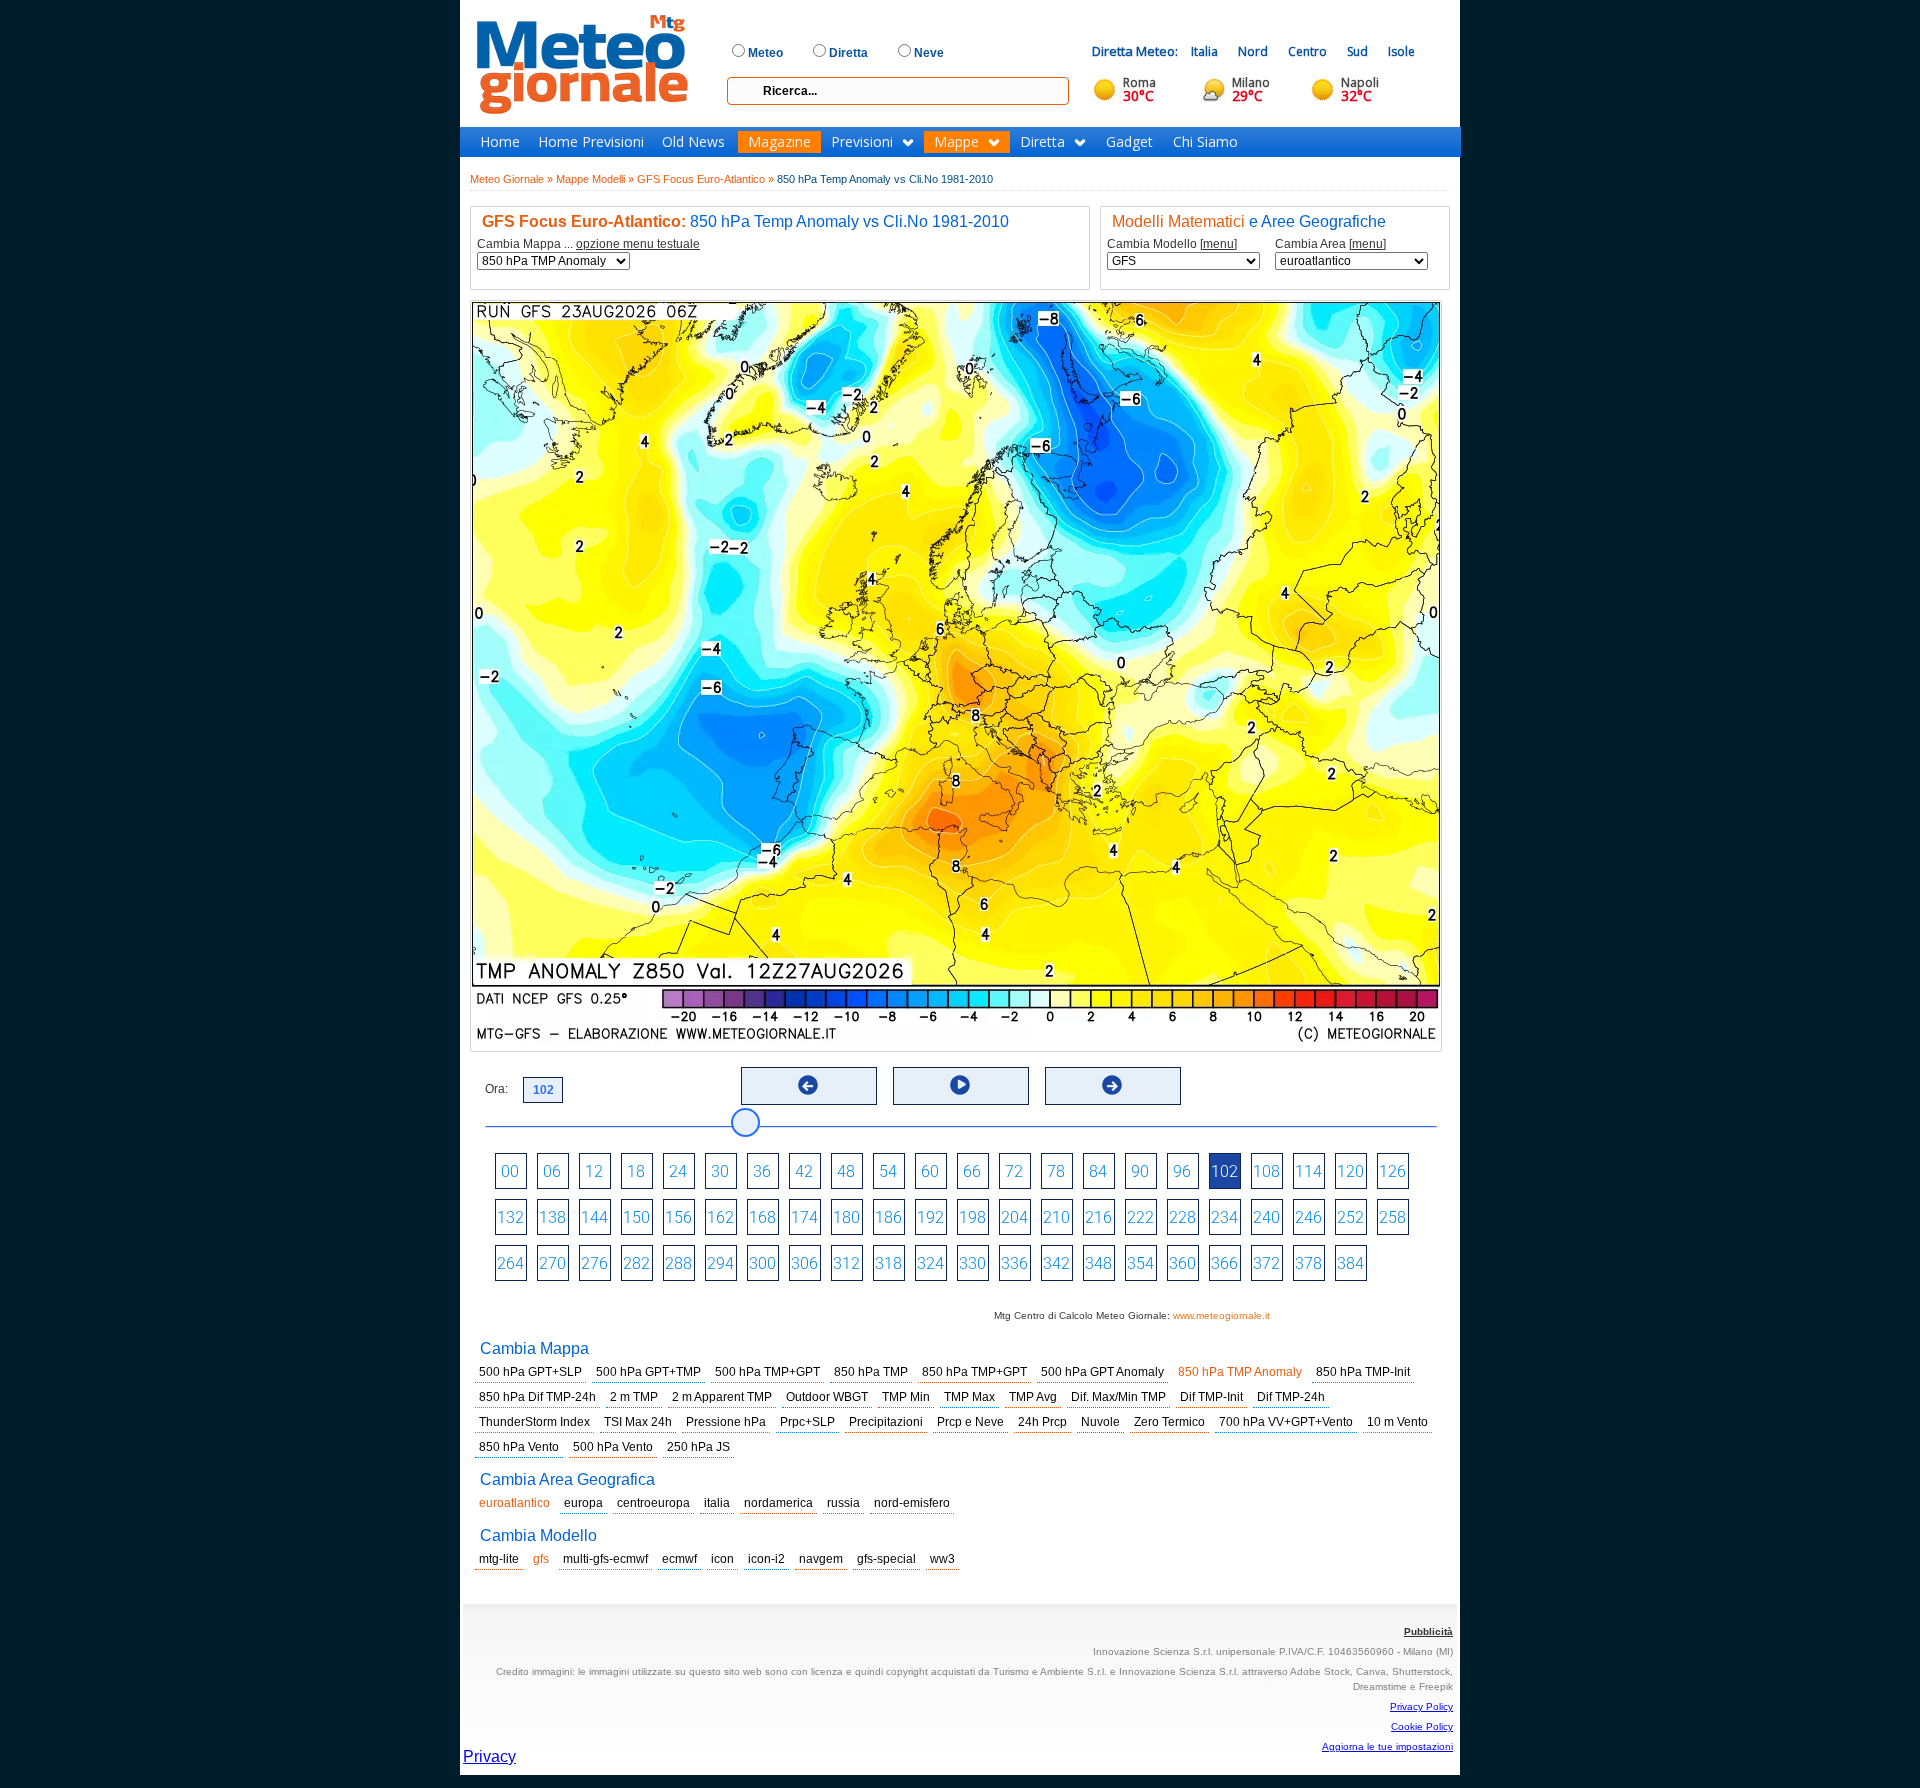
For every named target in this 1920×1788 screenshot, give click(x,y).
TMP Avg (1033, 1397)
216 (1098, 1217)
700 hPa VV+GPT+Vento (1286, 1422)
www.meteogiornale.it (1221, 1315)
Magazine (779, 142)
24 (678, 1171)
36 (762, 1171)
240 (1266, 1217)
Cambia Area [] (1330, 244)
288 (678, 1263)
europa (583, 1503)
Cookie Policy (1422, 1726)
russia (843, 1503)
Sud (1357, 51)
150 (636, 1217)
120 (1350, 1171)
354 (1140, 1263)
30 (720, 1171)
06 (552, 1171)
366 (1224, 1263)
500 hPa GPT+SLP (530, 1372)
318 (888, 1263)
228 (1182, 1217)
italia (717, 1503)
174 (804, 1217)
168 (762, 1217)
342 (1056, 1263)
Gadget (1129, 142)
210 (1056, 1217)
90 (1140, 1171)
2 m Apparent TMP (722, 1397)
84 (1098, 1171)
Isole (1401, 51)
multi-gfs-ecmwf (605, 1559)
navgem (821, 1559)
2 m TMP (634, 1397)
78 (1056, 1171)
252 (1350, 1217)
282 (636, 1263)
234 (1224, 1217)
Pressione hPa (726, 1422)
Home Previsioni (591, 142)
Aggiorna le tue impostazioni (1387, 1746)
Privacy (489, 1756)
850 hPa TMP (871, 1372)
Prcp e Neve (970, 1422)
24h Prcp (1042, 1422)
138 (552, 1217)
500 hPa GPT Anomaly (1102, 1372)
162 (720, 1217)
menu (1218, 244)
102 (1224, 1171)
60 (930, 1171)
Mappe (956, 142)
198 (972, 1217)
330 (972, 1263)
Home (500, 142)
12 (594, 1171)
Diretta (1042, 142)
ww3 (942, 1559)
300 (762, 1263)
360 (1182, 1263)
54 (888, 1171)
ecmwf (679, 1559)
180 (846, 1217)
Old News (693, 142)
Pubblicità (1428, 1631)
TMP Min (906, 1397)
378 (1308, 1263)
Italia (1204, 51)
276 (594, 1263)
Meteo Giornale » (511, 179)
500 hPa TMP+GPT (767, 1372)
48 (846, 1171)
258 (1392, 1217)
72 (1014, 1171)
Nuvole (1100, 1422)
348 (1098, 1263)
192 (930, 1217)
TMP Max (969, 1397)
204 (1014, 1217)
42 (804, 1171)
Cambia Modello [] (1172, 244)
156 (678, 1217)
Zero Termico (1169, 1422)
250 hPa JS (698, 1447)
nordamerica (778, 1503)
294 (720, 1263)
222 (1140, 1217)
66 (972, 1171)
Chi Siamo (1205, 142)
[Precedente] (808, 1085)
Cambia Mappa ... (588, 244)
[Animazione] (960, 1085)
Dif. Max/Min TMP (1118, 1397)
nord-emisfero (912, 1503)
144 (594, 1217)
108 (1266, 1171)
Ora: (496, 1089)
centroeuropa (653, 1503)
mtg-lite (499, 1559)
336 (1014, 1263)
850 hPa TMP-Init (1363, 1372)
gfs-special (886, 1559)
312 (846, 1263)
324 (930, 1263)
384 (1350, 1263)
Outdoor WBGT (827, 1397)
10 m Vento (1397, 1422)
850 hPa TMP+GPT (974, 1372)
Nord (1253, 51)
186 (888, 1217)
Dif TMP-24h (1291, 1397)
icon (722, 1559)
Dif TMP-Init (1211, 1397)
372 (1266, 1263)
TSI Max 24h (638, 1422)
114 (1308, 1171)
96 (1182, 1171)
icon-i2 (766, 1559)
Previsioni (862, 142)
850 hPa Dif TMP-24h (537, 1397)
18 (636, 1171)
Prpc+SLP (807, 1422)
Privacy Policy (1421, 1706)
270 (552, 1263)
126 (1392, 1171)
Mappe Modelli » (595, 179)
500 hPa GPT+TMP (648, 1372)
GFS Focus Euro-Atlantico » (705, 179)
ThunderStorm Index (534, 1422)
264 (510, 1263)
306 (804, 1263)
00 (510, 1171)
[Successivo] (1112, 1085)
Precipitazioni (886, 1422)
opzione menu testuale (638, 244)
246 (1308, 1217)
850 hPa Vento (519, 1447)
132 (510, 1217)
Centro (1307, 51)
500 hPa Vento (613, 1447)
